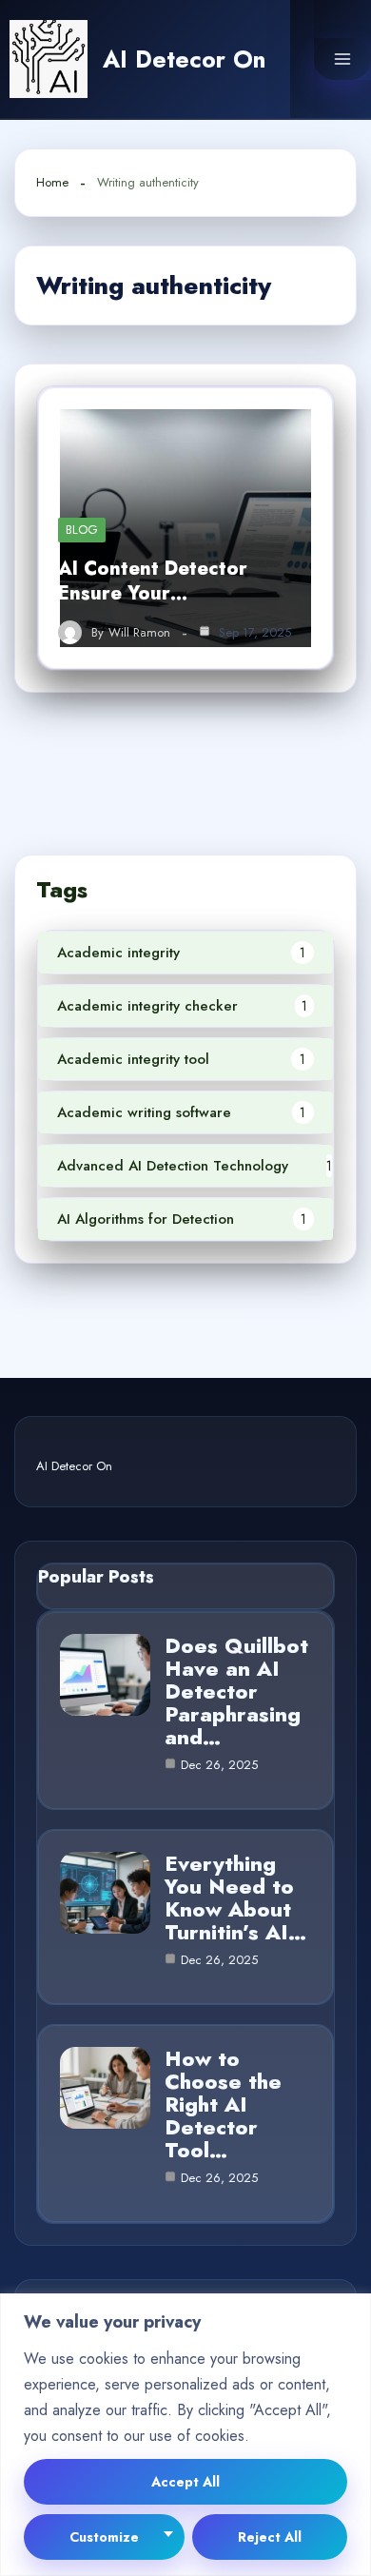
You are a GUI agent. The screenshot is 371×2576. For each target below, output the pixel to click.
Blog (82, 530)
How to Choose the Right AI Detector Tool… (223, 2104)
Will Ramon (139, 633)
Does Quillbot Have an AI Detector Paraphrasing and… (236, 1691)
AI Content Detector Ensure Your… (153, 581)
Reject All (270, 2537)
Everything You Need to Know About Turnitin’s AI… (235, 1898)
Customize (104, 2537)
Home (52, 182)
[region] (185, 2435)
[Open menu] (342, 59)
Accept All (185, 2482)
